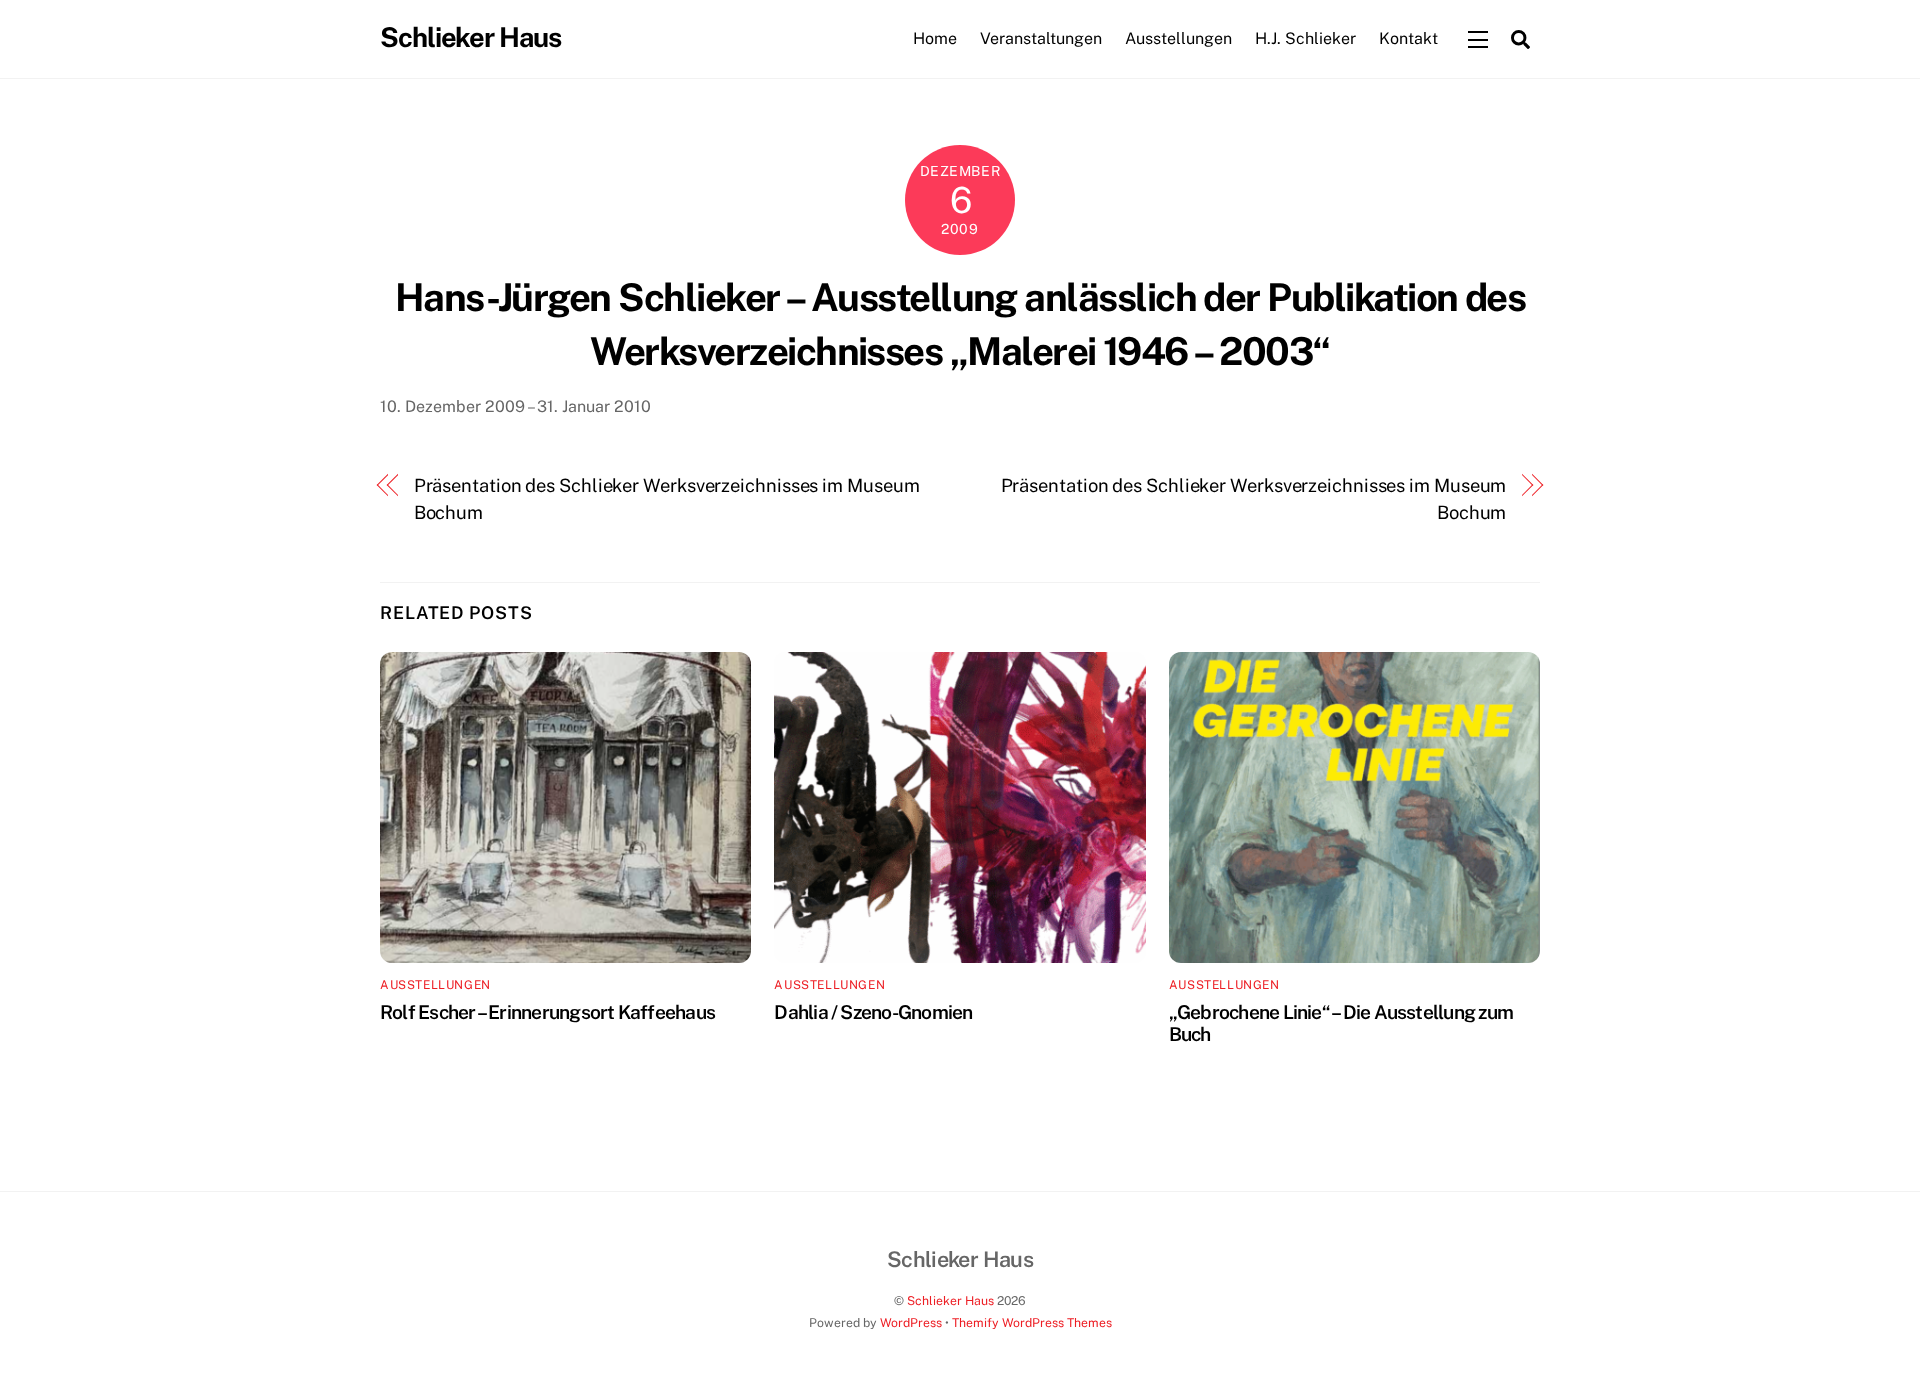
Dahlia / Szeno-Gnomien (873, 1012)
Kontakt (1408, 38)
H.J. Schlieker (1305, 38)
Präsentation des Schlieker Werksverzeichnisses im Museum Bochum (667, 498)
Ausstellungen (1178, 38)
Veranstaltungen (1041, 38)
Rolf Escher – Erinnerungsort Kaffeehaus (547, 1012)
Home (935, 38)
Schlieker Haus (950, 1300)
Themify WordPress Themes (1032, 1322)
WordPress (911, 1322)
